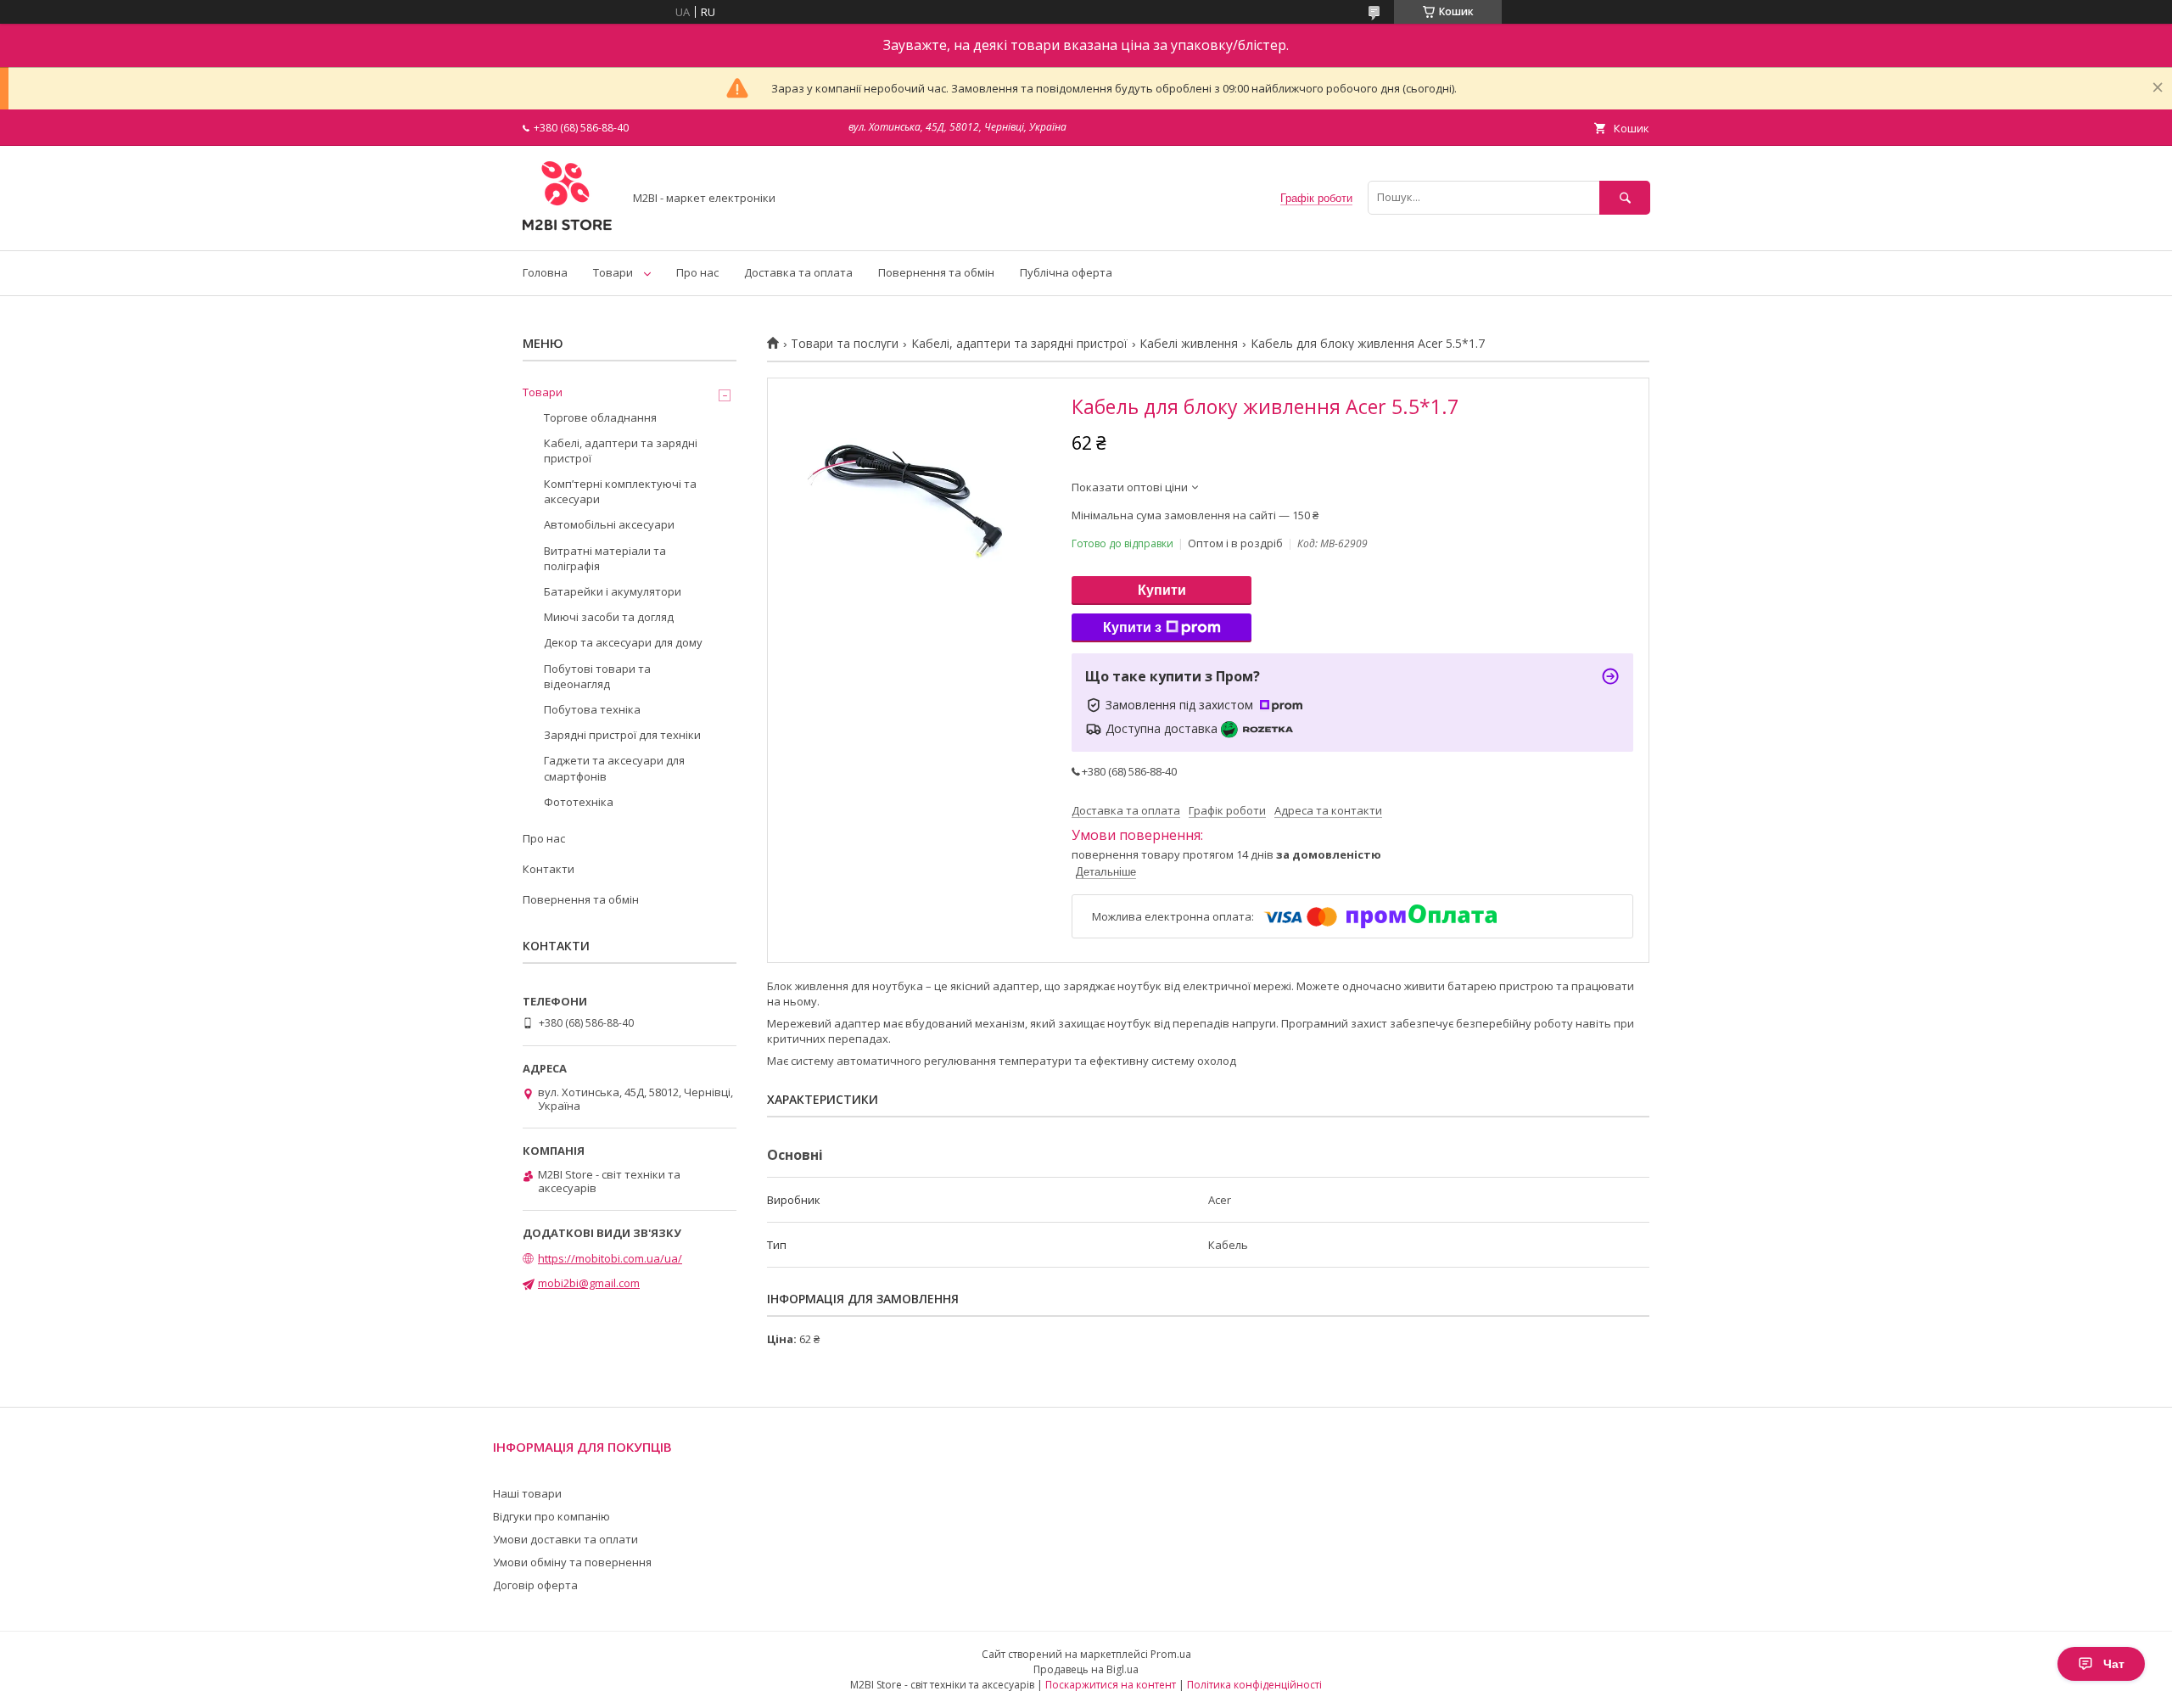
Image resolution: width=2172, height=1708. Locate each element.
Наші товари (527, 1493)
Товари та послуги (845, 344)
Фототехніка (579, 802)
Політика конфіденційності (1254, 1685)
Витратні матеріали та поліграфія (605, 558)
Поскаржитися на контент (1111, 1685)
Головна (545, 272)
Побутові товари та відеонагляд (597, 676)
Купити (1162, 590)
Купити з (1132, 627)
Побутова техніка (592, 709)
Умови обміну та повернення (572, 1562)
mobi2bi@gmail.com (589, 1283)
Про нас (697, 272)
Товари (613, 272)
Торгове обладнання (600, 417)
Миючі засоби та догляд (609, 617)
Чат (2114, 1664)
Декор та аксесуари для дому (623, 642)
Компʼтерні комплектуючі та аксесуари (620, 491)
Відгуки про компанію (551, 1516)
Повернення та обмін (936, 272)
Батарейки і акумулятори (613, 591)
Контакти (549, 869)
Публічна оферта (1066, 272)
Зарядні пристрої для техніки (622, 735)
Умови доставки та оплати (565, 1539)
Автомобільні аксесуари (609, 524)
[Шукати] (1625, 197)
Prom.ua (1171, 1654)
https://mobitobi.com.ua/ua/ (610, 1258)
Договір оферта (535, 1585)
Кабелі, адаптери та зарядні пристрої (1019, 344)
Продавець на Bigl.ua (1086, 1669)
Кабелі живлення (1189, 344)
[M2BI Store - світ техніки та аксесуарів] (568, 228)
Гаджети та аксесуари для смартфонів (614, 768)
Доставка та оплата (798, 272)
